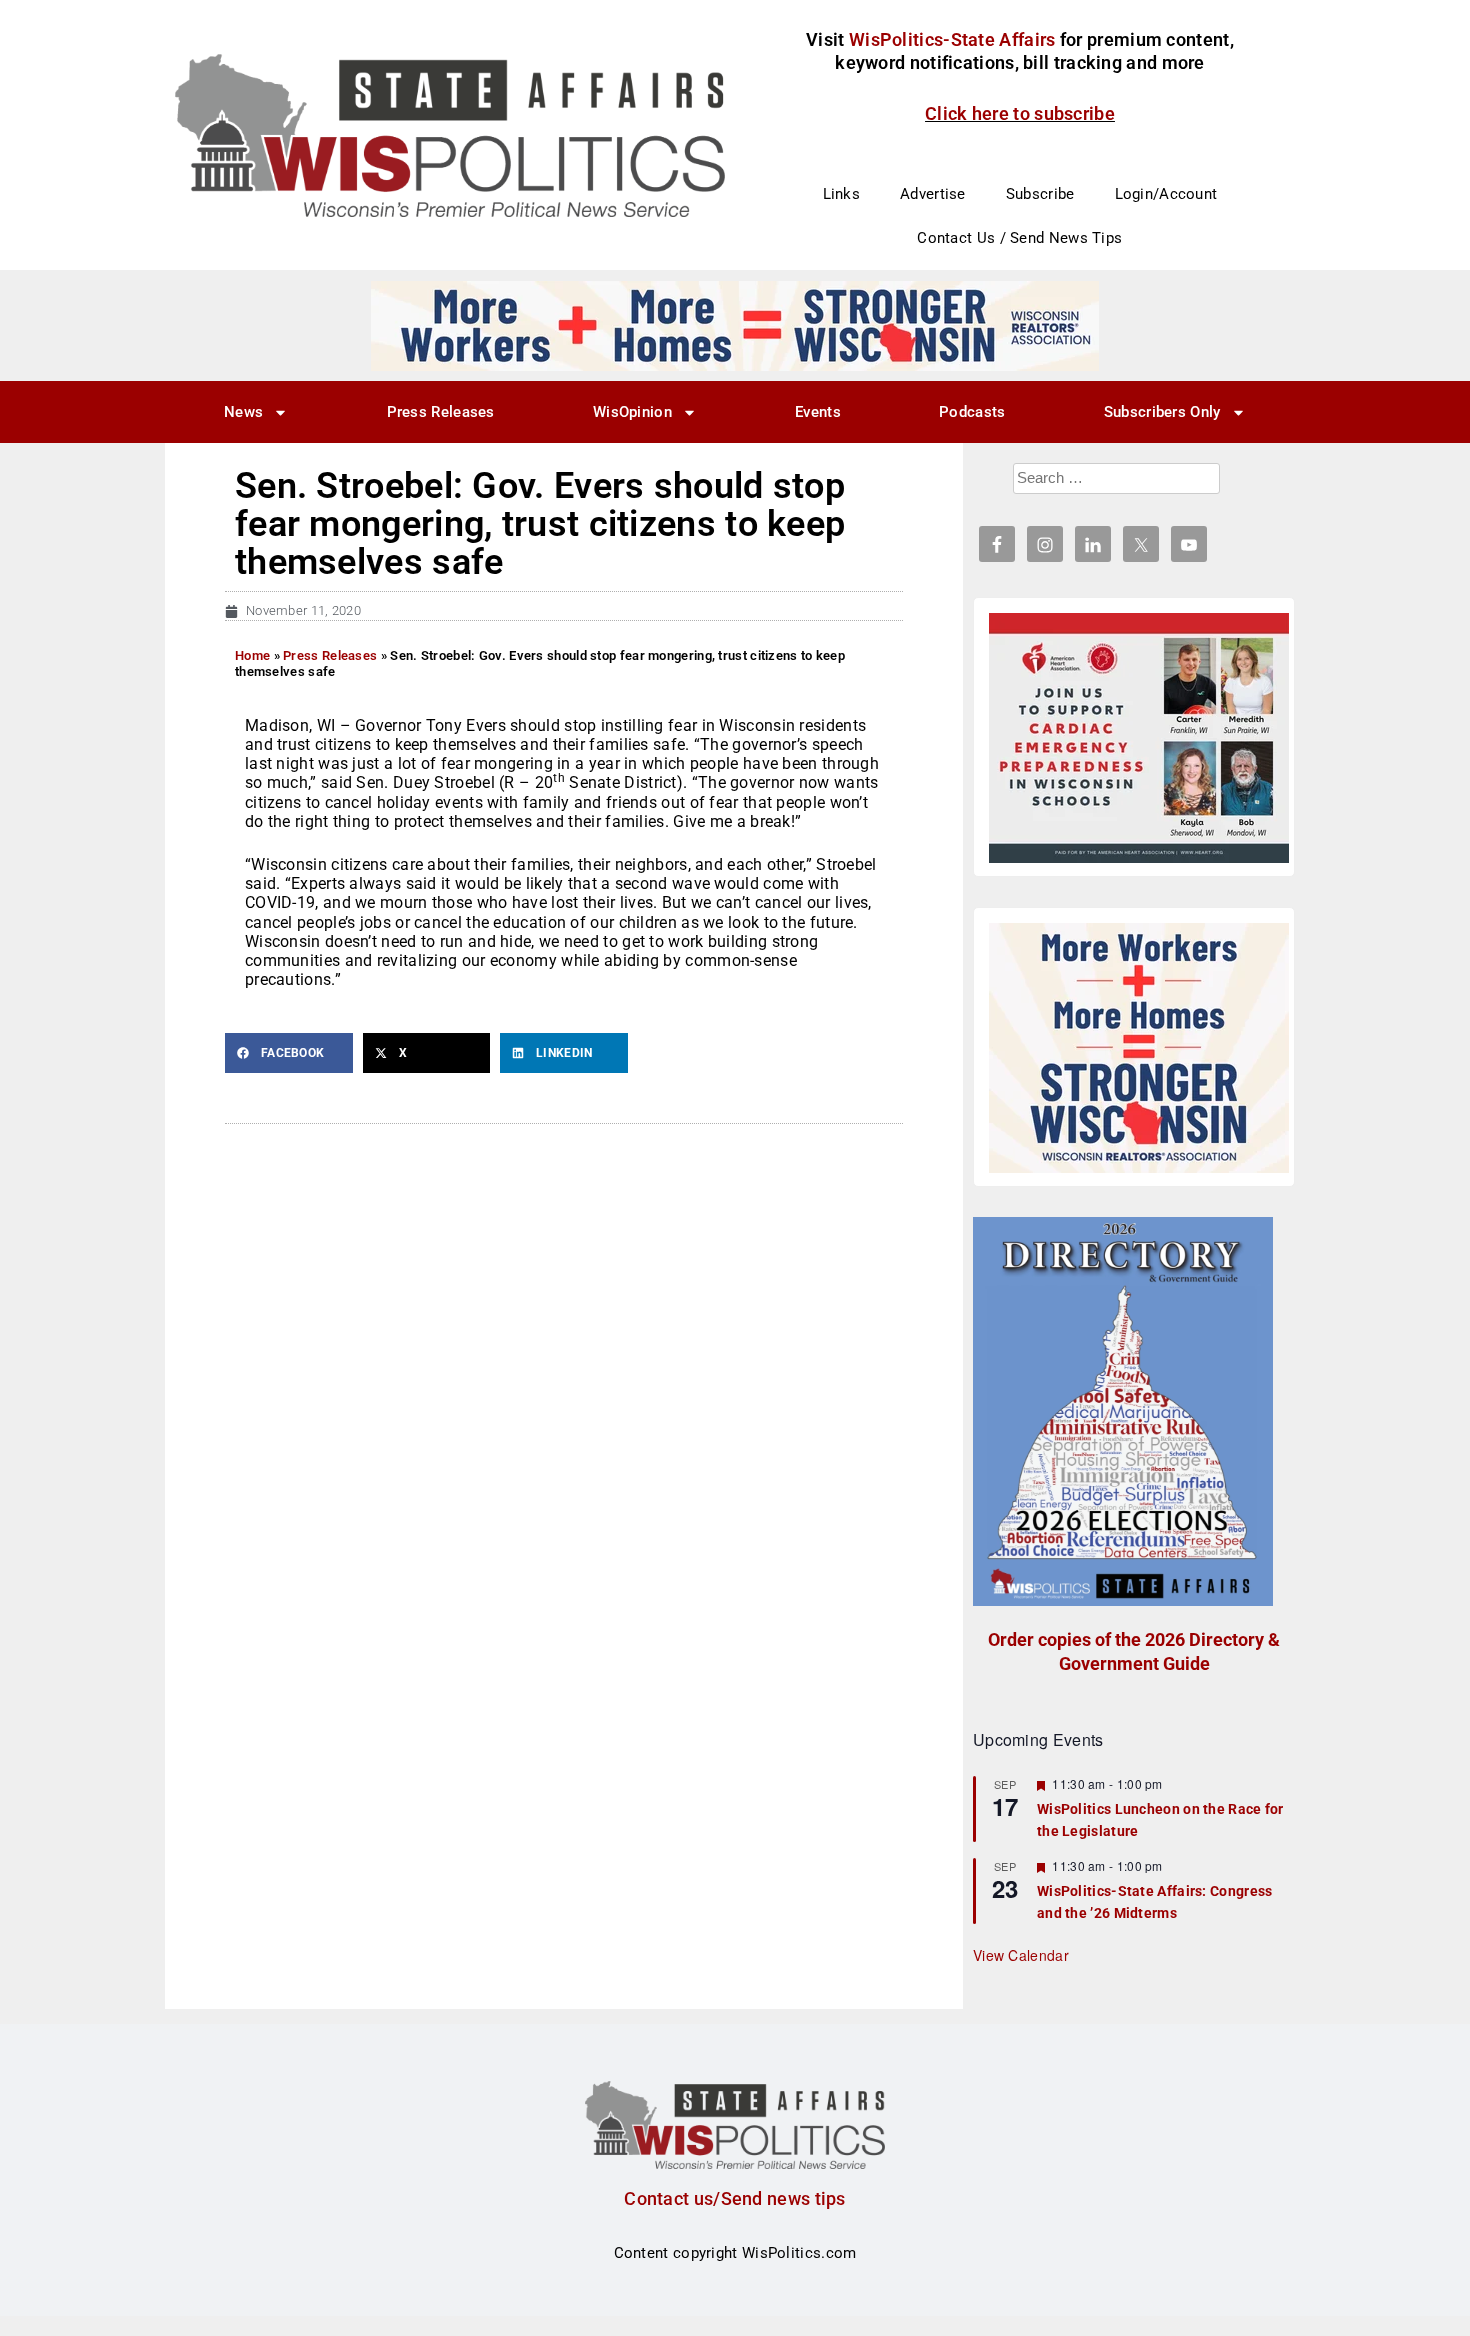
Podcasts (972, 412)
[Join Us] (1139, 738)
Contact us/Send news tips (735, 2198)
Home (252, 655)
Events (818, 412)
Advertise (933, 194)
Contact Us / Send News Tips (1019, 238)
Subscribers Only (1162, 412)
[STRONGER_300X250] (1139, 1048)
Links (842, 194)
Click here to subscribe (1020, 113)
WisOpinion (632, 412)
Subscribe (1040, 194)
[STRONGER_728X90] (735, 325)
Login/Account (1166, 194)
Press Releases (441, 412)
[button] (289, 1053)
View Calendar (1021, 1955)
